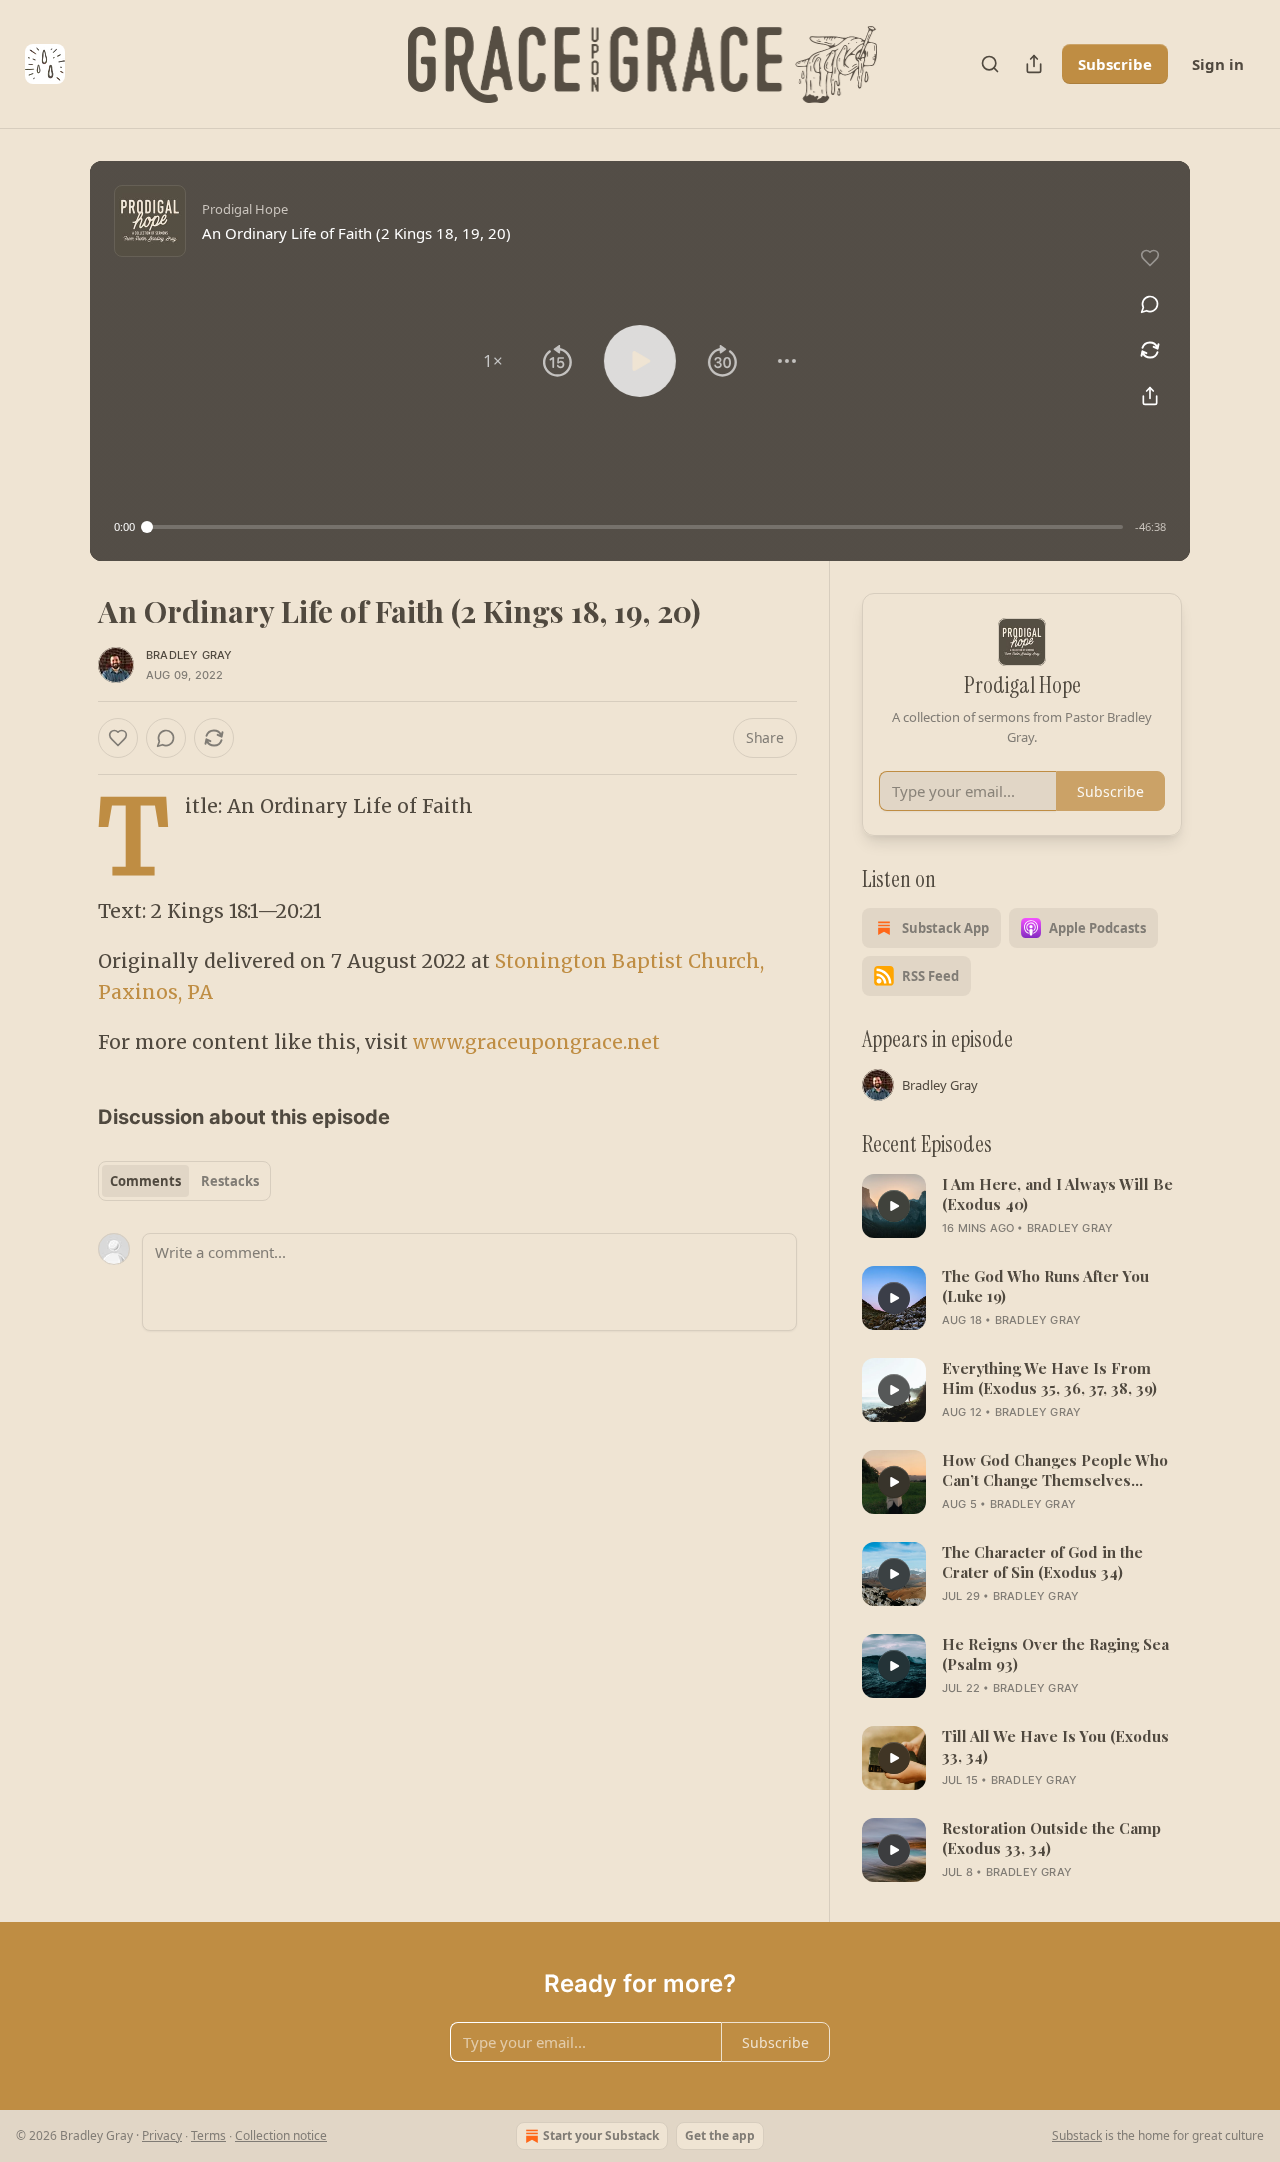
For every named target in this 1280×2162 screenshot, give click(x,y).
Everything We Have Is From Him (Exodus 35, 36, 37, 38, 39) (1049, 1378)
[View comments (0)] (1150, 304)
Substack (1077, 2135)
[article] (1022, 1206)
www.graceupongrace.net (536, 1042)
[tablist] (184, 1181)
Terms (208, 2135)
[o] (894, 1206)
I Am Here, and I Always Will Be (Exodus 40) (1057, 1194)
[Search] (990, 64)
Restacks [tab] (230, 1181)
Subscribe (1115, 64)
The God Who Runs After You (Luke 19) (1045, 1286)
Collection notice (281, 2135)
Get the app (720, 2135)
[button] (493, 361)
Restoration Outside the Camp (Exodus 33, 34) (1051, 1838)
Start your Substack (601, 2135)
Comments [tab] (145, 1181)
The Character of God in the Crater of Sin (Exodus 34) (1042, 1562)
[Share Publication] (1034, 64)
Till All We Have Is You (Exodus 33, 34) (1055, 1746)
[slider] (635, 527)
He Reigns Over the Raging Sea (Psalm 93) (1055, 1654)
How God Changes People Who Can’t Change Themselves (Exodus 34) (1055, 1470)
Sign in (1218, 64)
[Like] (118, 738)
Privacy (162, 2135)
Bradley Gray (189, 655)
